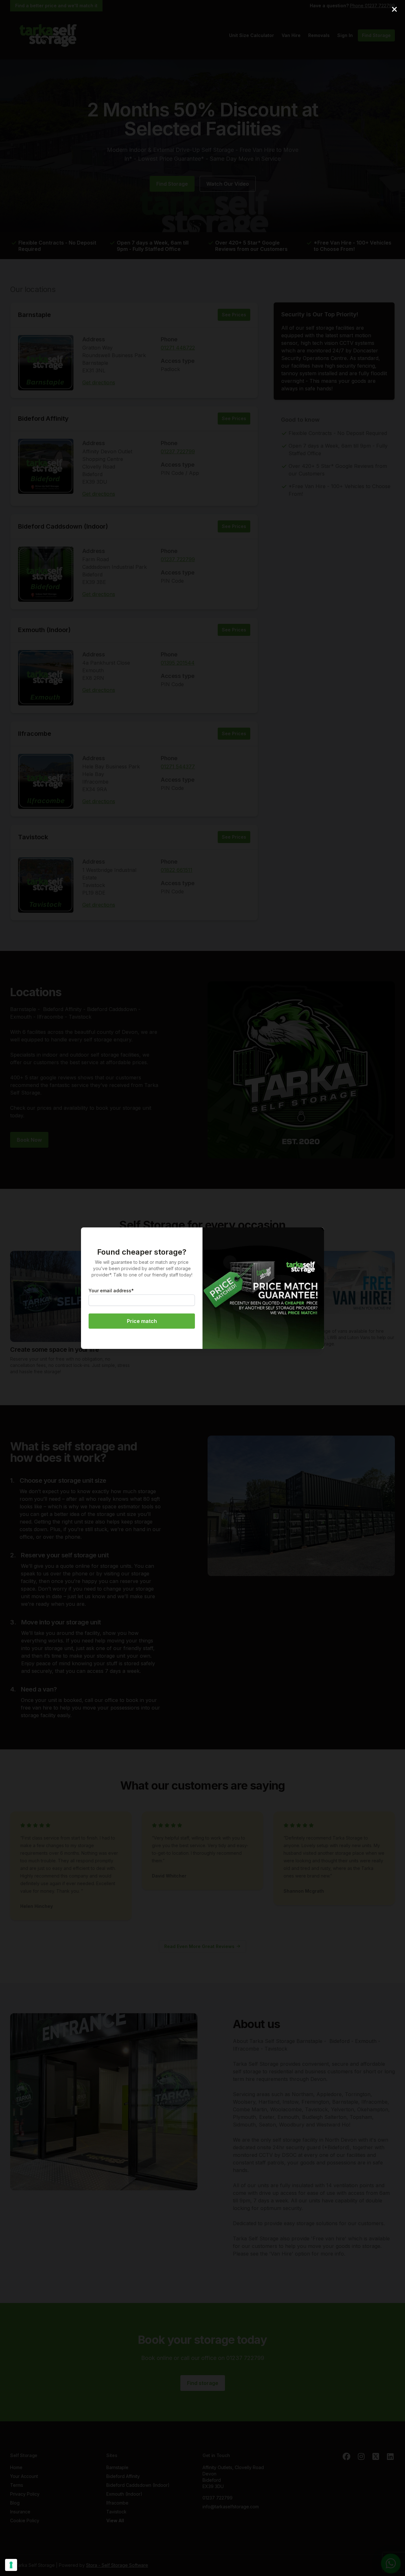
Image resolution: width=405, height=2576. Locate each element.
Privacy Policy (25, 2494)
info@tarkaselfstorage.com (231, 2507)
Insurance (20, 2512)
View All (115, 2520)
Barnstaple (34, 315)
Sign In (345, 35)
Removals (319, 35)
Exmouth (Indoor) (44, 630)
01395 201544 (178, 663)
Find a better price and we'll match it (56, 6)
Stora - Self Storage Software (117, 2565)
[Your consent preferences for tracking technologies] (11, 2565)
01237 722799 (178, 451)
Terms (17, 2485)
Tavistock (33, 837)
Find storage (203, 2383)
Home (16, 2467)
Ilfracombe (35, 734)
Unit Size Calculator (252, 35)
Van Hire (291, 35)
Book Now (29, 1140)
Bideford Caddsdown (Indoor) (63, 526)
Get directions (99, 382)
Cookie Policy (25, 2520)
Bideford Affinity (43, 419)
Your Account (24, 2476)
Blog (15, 2503)
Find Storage (376, 35)
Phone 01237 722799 (372, 6)
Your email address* (111, 1291)
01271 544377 (178, 767)
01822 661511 (177, 870)
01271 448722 (178, 348)
